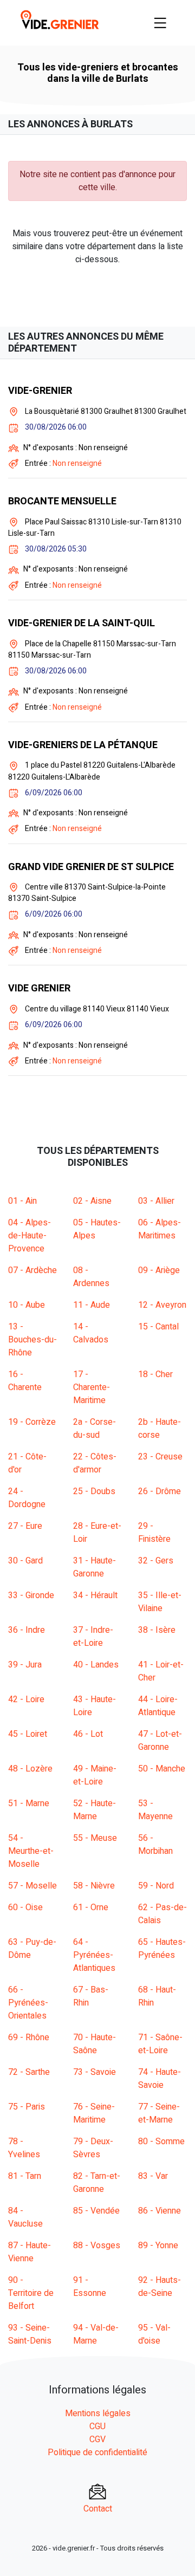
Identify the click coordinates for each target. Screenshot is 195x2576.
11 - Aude (92, 1305)
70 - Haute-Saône (95, 2044)
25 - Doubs (94, 1491)
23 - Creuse (160, 1457)
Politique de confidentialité (97, 2452)
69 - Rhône (29, 2038)
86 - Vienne (160, 2211)
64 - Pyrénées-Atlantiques (94, 1955)
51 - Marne (29, 1803)
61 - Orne (91, 1907)
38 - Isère (157, 1630)
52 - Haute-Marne (95, 1810)
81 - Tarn (25, 2176)
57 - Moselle (32, 1886)
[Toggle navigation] (160, 23)
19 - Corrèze (32, 1422)
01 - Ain (22, 1201)
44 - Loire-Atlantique (158, 1706)
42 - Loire (26, 1699)
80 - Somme (161, 2142)
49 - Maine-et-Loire (95, 1775)
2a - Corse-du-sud (95, 1429)
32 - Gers (156, 1561)
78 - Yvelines (24, 2148)
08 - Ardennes (91, 1277)
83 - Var (153, 2176)
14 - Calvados (91, 1333)
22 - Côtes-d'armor (95, 1463)
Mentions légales (98, 2413)
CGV (97, 2439)
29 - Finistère (154, 1533)
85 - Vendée (96, 2211)
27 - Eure (25, 1526)
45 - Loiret (28, 1734)
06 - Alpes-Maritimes (160, 1229)
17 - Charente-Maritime (92, 1387)
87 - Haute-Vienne (30, 2252)
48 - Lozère (30, 1769)
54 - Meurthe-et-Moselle (31, 1851)
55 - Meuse (95, 1838)
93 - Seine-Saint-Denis (30, 2334)
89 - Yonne (158, 2246)
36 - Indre (27, 1630)
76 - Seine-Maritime (94, 2113)
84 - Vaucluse (25, 2217)
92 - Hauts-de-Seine (160, 2287)
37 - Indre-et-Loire (93, 1637)
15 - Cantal (158, 1327)
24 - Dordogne (27, 1498)
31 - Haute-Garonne (95, 1567)
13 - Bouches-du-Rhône (32, 1340)
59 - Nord (156, 1886)
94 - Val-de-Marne (96, 2334)
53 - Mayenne (155, 1810)
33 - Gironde (31, 1595)
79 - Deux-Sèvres (93, 2148)
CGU (97, 2426)
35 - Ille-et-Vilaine (160, 1602)
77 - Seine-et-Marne (159, 2113)
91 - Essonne (90, 2287)
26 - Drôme (160, 1491)
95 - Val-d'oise (154, 2334)
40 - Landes (96, 1665)
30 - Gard (25, 1561)
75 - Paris (27, 2107)
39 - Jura (25, 1665)
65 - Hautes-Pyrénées (162, 1949)
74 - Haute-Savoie (160, 2079)
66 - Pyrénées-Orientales (28, 2003)
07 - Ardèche (32, 1270)
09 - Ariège (159, 1270)
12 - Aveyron (162, 1305)
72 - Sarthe (29, 2072)
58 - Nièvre (94, 1886)
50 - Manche (162, 1769)
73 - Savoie (95, 2072)
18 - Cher (155, 1374)
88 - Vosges (97, 2246)
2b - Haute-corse (160, 1429)
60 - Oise (25, 1907)
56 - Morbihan (155, 1845)
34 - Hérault (95, 1595)
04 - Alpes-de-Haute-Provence (30, 1236)
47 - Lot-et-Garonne (160, 1741)
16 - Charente (25, 1381)
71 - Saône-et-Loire (160, 2044)
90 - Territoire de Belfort (31, 2293)
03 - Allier (156, 1201)
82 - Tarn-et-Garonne (97, 2183)
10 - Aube (27, 1305)
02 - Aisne (92, 1201)
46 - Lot (88, 1734)
